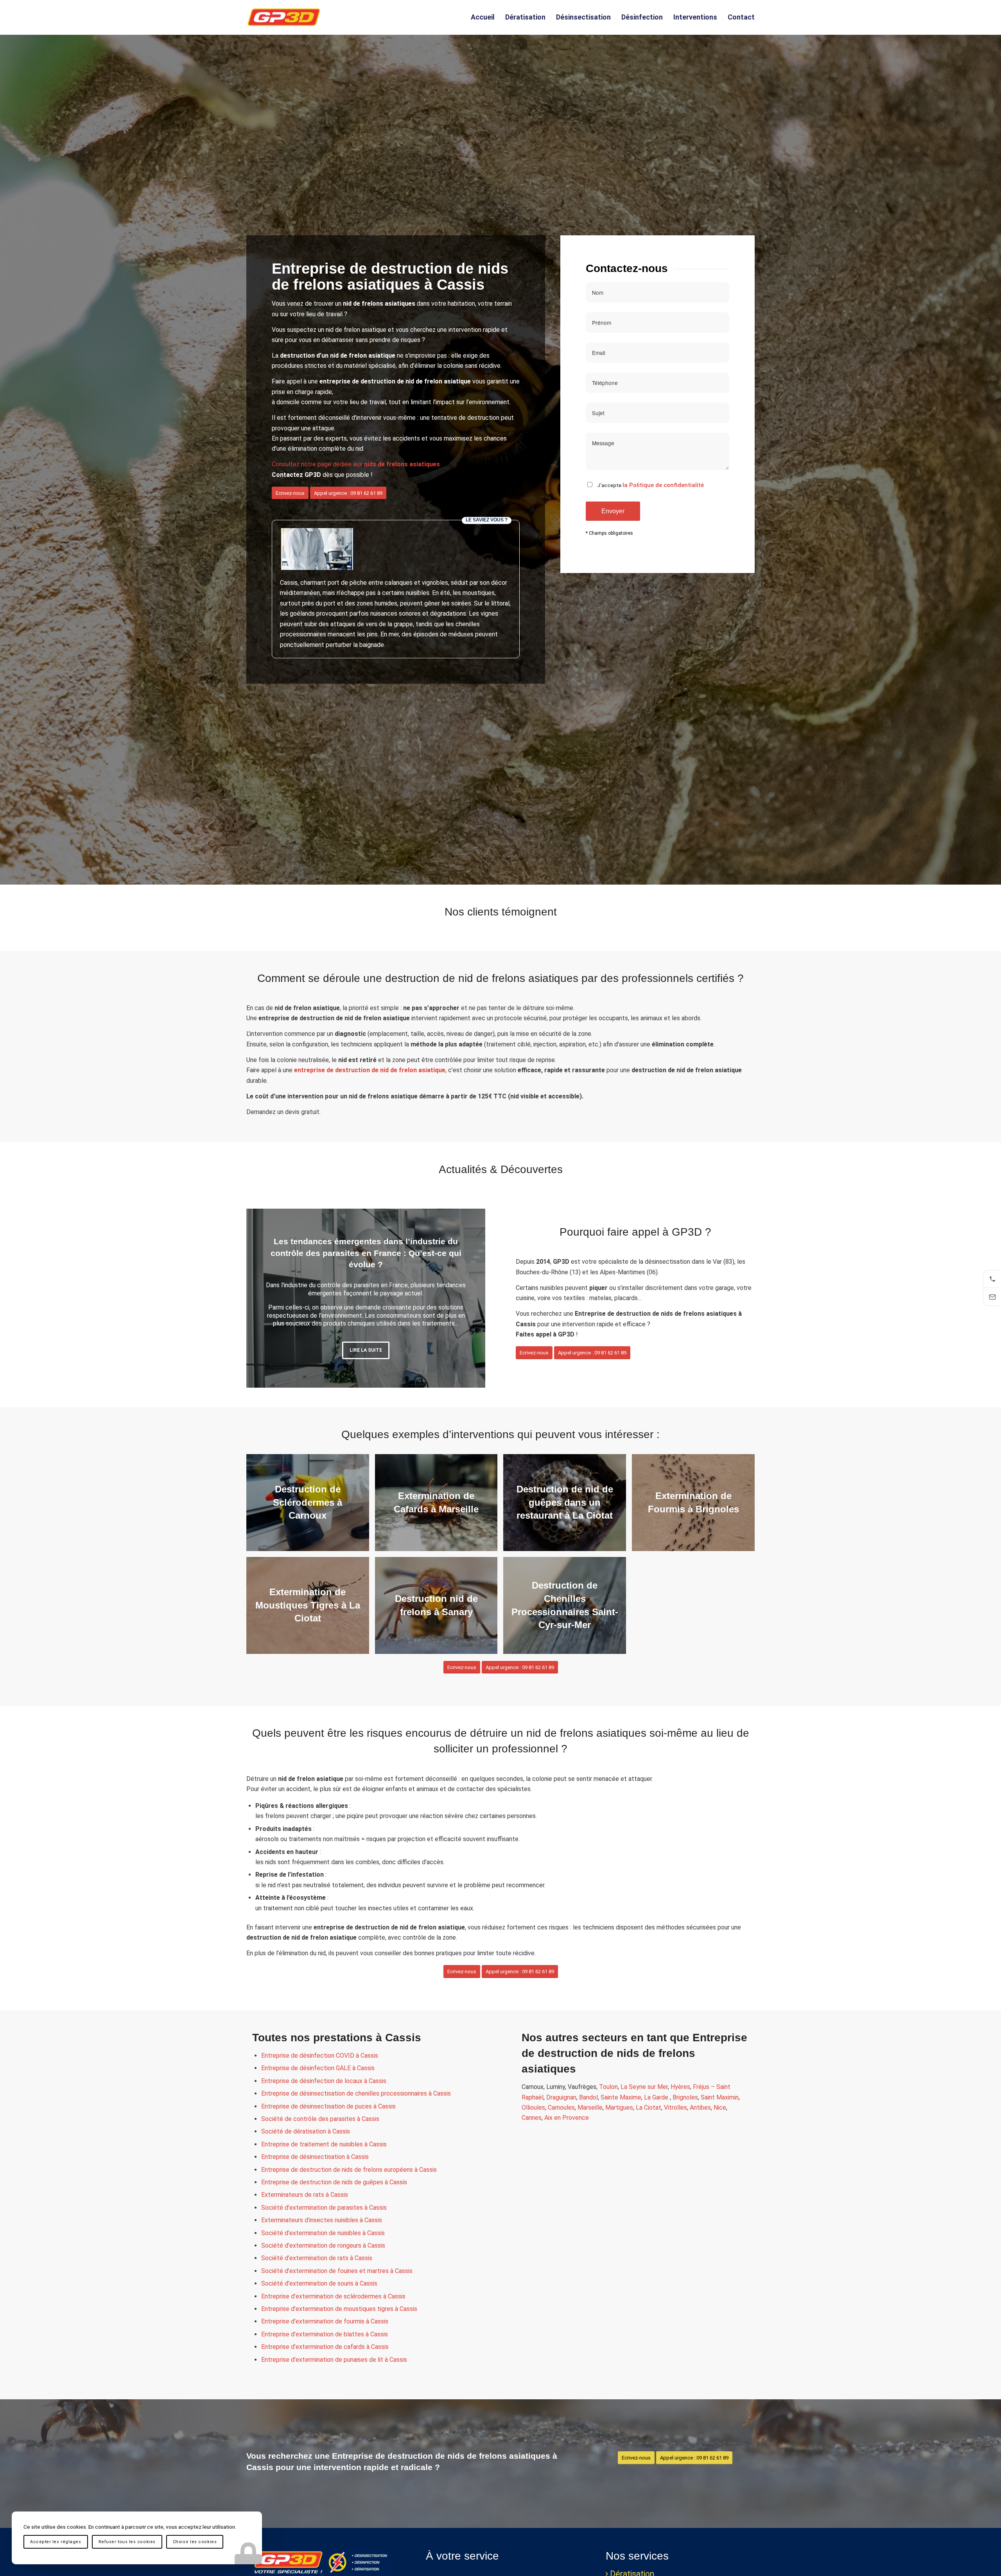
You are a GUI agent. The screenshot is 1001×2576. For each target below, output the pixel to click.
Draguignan (561, 2097)
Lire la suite (366, 1353)
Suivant (468, 1298)
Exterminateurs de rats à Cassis (305, 2195)
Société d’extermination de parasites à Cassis (324, 2208)
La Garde (657, 2097)
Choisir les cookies (195, 2542)
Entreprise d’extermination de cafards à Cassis (325, 2347)
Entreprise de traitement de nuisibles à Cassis (324, 2144)
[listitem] (992, 1279)
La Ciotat (648, 2108)
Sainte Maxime (621, 2097)
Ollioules (533, 2108)
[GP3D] (284, 17)
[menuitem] (483, 17)
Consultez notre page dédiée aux (356, 464)
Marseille (590, 2108)
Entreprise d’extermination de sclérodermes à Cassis (333, 2296)
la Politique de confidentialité (663, 485)
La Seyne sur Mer (644, 2087)
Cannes (532, 2118)
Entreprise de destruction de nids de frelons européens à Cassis (349, 2170)
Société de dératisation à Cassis (306, 2131)
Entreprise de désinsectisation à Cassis (315, 2157)
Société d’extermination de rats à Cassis (317, 2258)
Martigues (619, 2108)
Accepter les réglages (56, 2542)
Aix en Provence (567, 2118)
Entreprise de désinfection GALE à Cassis (318, 2068)
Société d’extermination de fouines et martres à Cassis (337, 2271)
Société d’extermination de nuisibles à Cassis (323, 2233)
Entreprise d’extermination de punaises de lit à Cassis (334, 2360)
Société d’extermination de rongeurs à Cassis (323, 2245)
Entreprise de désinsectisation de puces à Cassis (328, 2106)
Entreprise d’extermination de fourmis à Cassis (325, 2321)
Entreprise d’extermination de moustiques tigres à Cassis (339, 2309)
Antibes (700, 2108)
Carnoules (561, 2108)
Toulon (608, 2087)
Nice (720, 2108)
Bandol (588, 2097)
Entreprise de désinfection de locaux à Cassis (324, 2081)
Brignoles (685, 2097)
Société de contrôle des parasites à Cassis (320, 2119)
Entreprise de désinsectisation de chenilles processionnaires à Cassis (356, 2093)
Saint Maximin (720, 2097)
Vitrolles (675, 2108)
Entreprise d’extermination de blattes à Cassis (325, 2334)
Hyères (680, 2087)
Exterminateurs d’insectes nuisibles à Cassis (322, 2220)
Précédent (264, 1298)
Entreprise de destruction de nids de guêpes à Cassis (334, 2182)
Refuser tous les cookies (127, 2542)
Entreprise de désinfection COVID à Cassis (320, 2056)
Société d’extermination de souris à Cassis (319, 2283)
